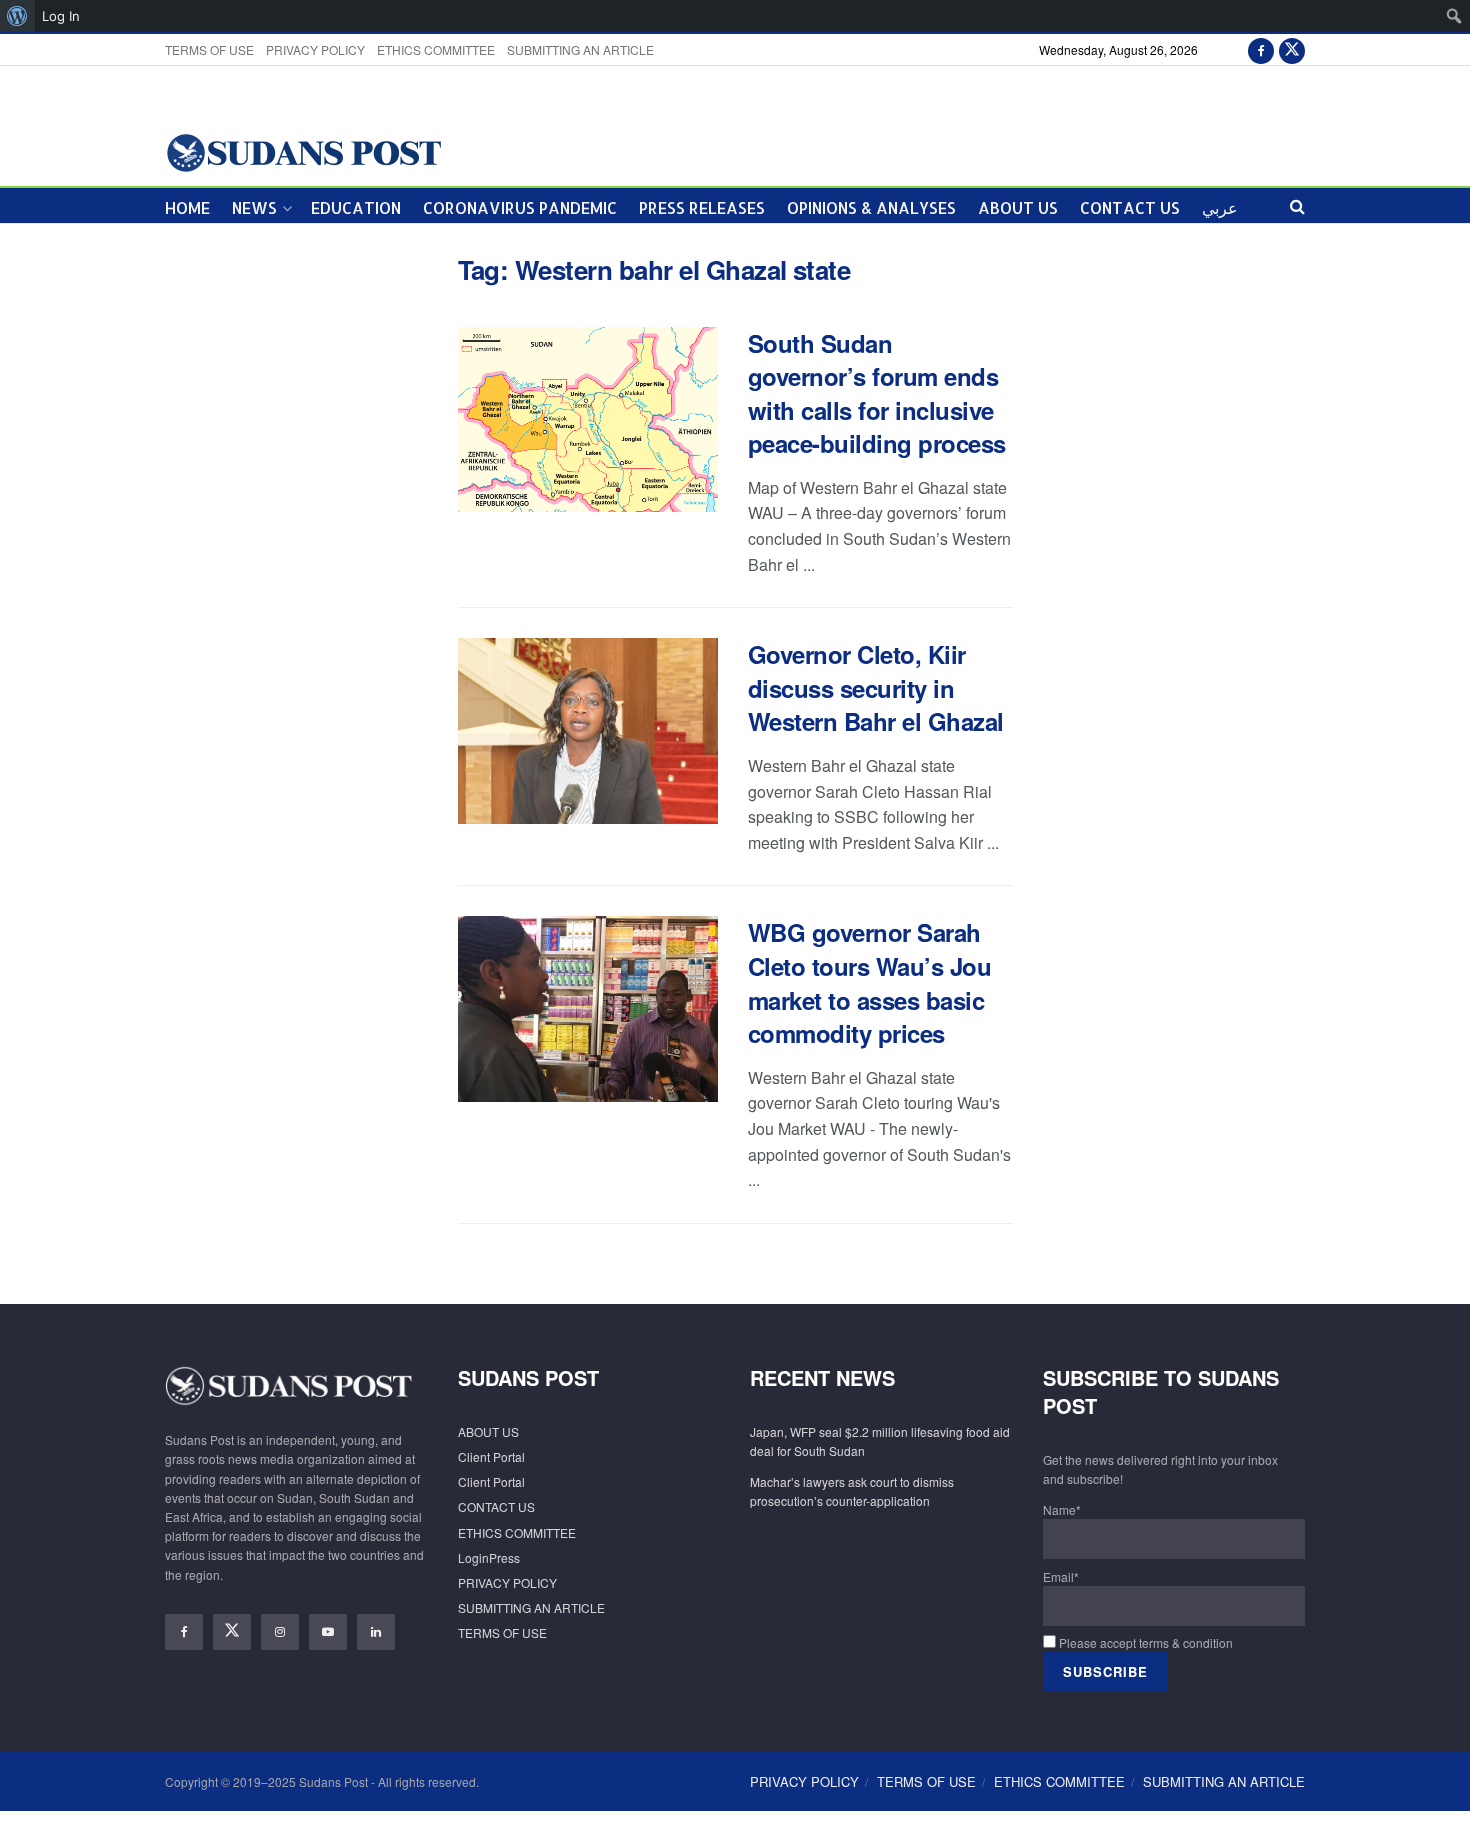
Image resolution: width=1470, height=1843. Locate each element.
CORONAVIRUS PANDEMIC (520, 207)
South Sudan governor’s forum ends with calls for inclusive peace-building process (877, 393)
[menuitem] (17, 16)
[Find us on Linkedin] (376, 1632)
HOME (187, 207)
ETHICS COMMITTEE (436, 49)
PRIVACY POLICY (315, 49)
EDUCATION (356, 207)
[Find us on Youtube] (328, 1632)
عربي (1220, 207)
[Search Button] (1297, 205)
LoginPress (489, 1557)
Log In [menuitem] (61, 16)
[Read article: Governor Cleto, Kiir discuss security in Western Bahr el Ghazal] (588, 731)
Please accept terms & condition (1144, 1642)
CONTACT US (1130, 207)
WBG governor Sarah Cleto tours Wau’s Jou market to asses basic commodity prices (870, 982)
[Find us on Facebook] (1261, 49)
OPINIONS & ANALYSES (871, 207)
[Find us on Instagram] (280, 1632)
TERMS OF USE (209, 49)
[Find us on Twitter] (1292, 49)
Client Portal (491, 1456)
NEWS (254, 207)
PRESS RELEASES (702, 207)
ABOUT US (1018, 207)
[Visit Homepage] (303, 151)
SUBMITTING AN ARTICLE (580, 49)
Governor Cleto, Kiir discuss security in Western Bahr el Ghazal (876, 687)
